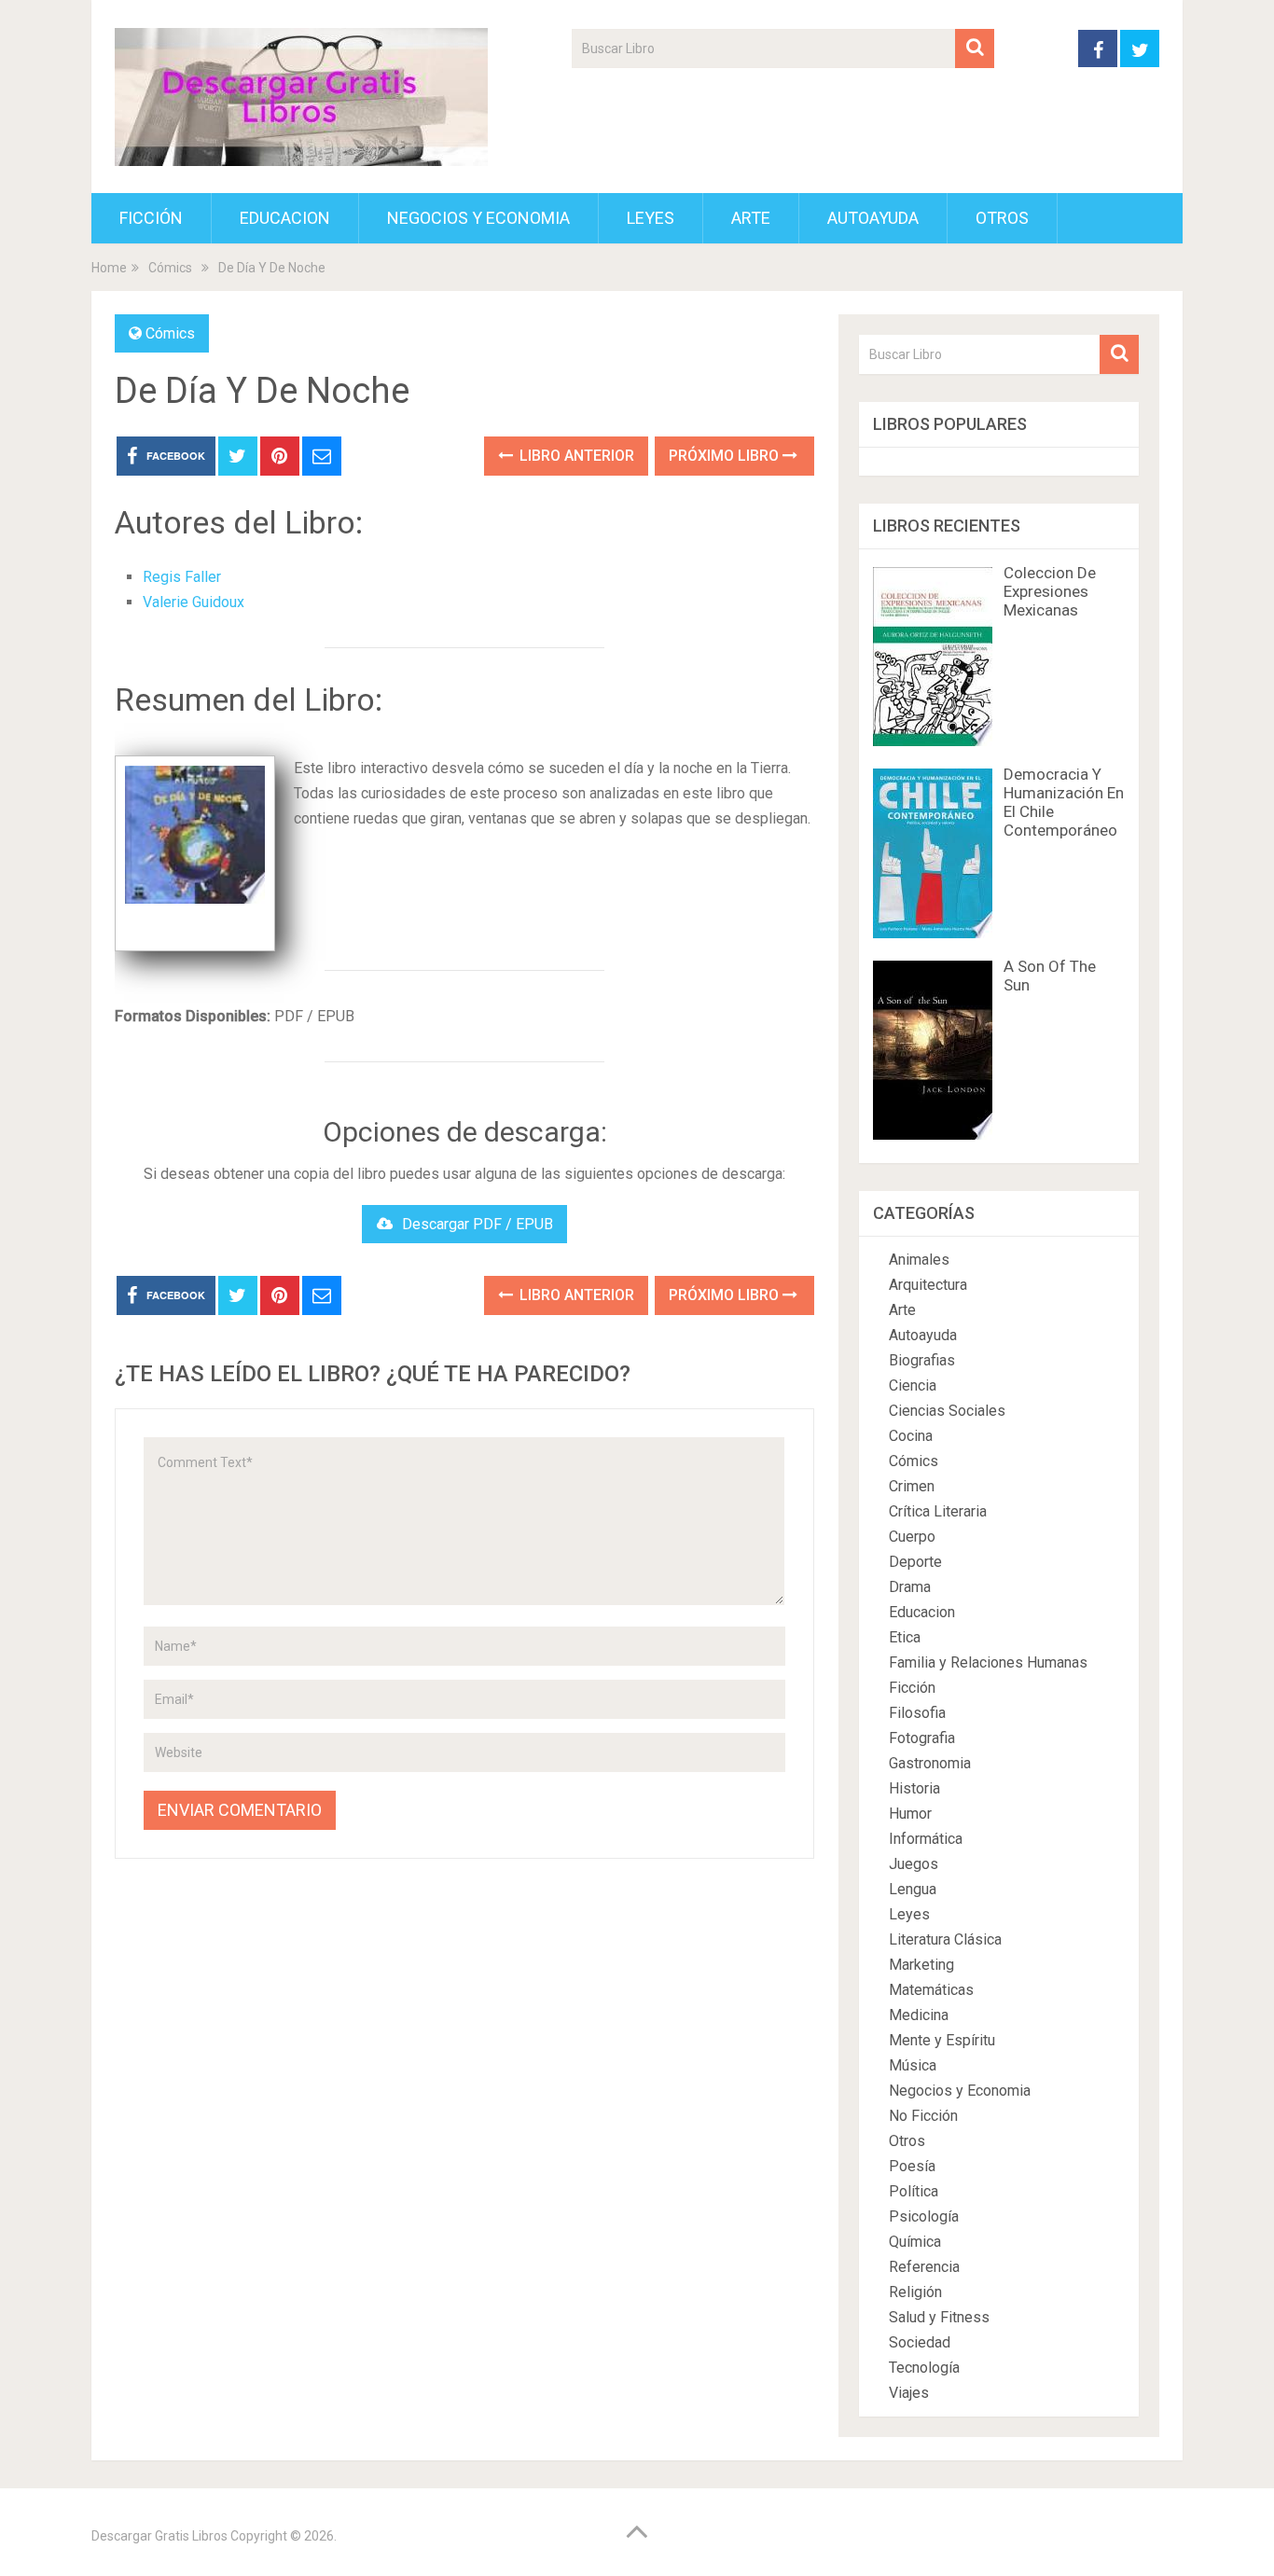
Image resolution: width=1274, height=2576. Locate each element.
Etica (905, 1637)
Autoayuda (873, 218)
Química (915, 2242)
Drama (910, 1587)
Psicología (924, 2216)
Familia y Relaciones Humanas (988, 1662)
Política (914, 2191)
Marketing (921, 1965)
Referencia (924, 2267)
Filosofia (917, 1713)
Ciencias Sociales (947, 1411)
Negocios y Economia (478, 218)
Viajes (909, 2393)
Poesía (912, 2166)
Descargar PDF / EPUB (478, 1224)
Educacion (285, 218)
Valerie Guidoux (194, 602)
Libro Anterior (575, 456)
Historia (914, 1788)
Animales (919, 1260)
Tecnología (924, 2368)
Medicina (919, 2015)
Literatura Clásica (945, 1939)
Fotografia (922, 1738)
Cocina (911, 1436)
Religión (915, 2292)
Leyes (651, 218)
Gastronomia (930, 1763)
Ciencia (913, 1385)
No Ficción (923, 2116)
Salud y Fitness (939, 2317)
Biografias (922, 1360)
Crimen (912, 1486)
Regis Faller (182, 577)
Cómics (170, 333)
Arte (751, 218)
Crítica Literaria (938, 1511)
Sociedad (920, 2342)
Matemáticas (931, 1990)
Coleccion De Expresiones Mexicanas (1050, 591)
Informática (926, 1839)
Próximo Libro (726, 456)
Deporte (915, 1562)
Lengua (913, 1889)
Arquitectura (928, 1285)
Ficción (151, 218)
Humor (910, 1814)
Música (913, 2065)
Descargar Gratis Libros (159, 2536)
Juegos (914, 1864)
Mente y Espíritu (942, 2040)
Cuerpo (912, 1537)
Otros (1002, 218)
